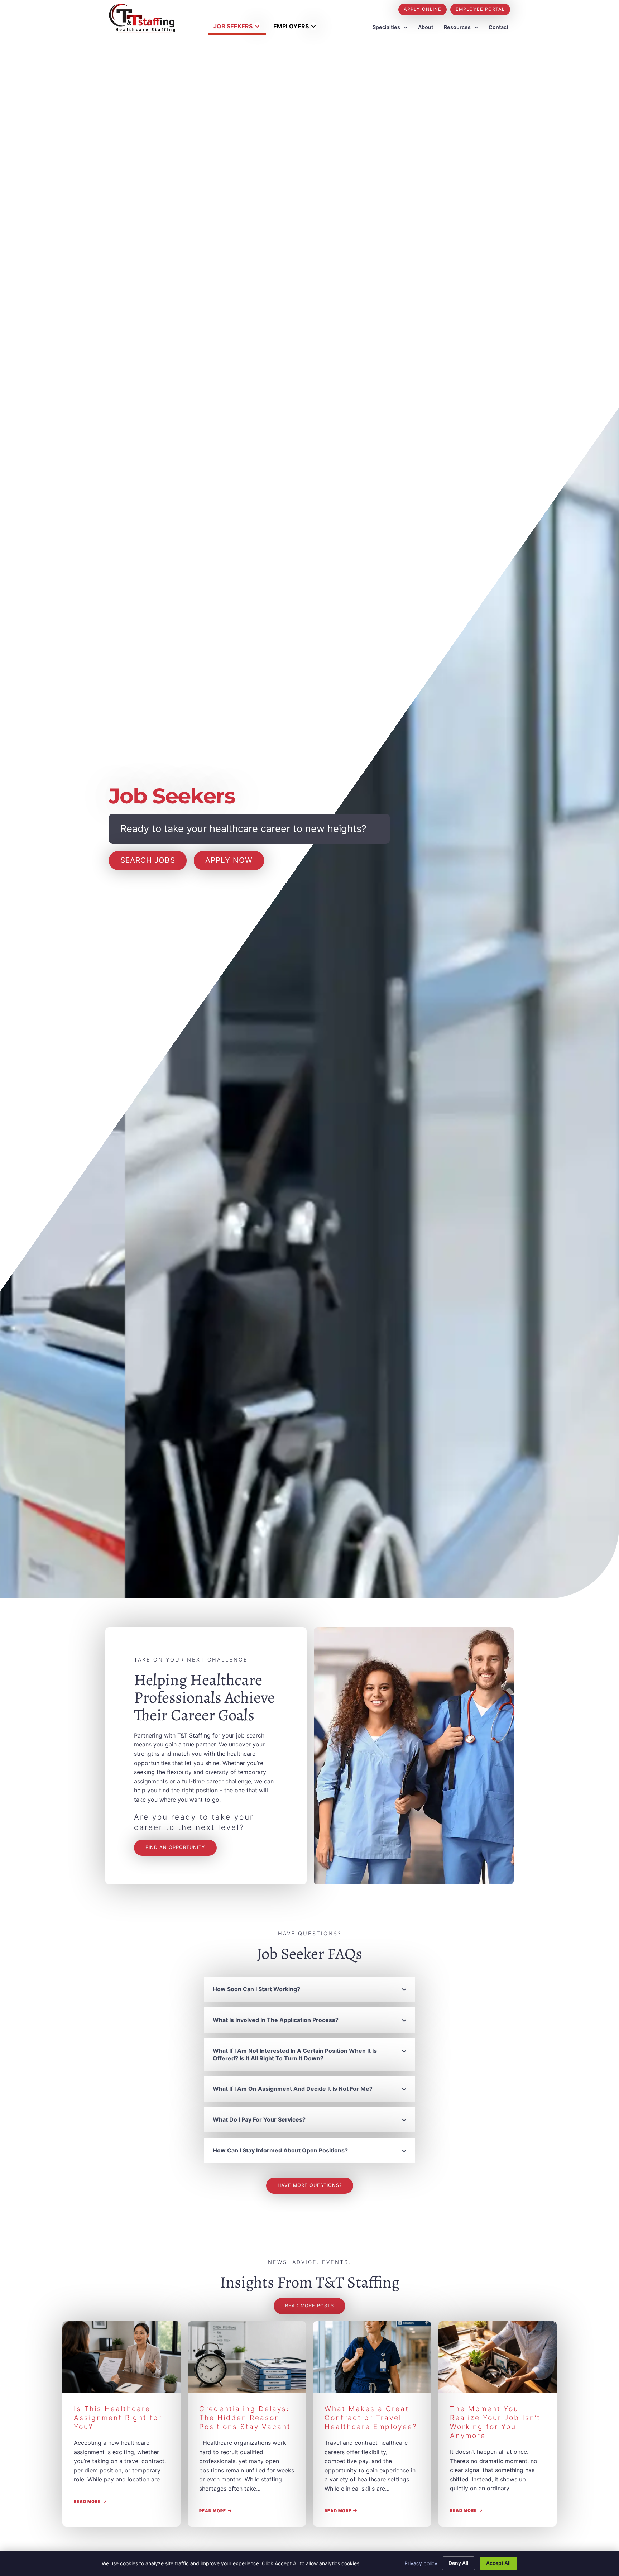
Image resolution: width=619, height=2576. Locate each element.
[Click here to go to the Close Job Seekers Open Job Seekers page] (257, 26)
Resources (457, 27)
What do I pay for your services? (259, 2119)
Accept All (498, 2563)
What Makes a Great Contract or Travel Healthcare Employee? (371, 2418)
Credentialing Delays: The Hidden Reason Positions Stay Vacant (245, 2418)
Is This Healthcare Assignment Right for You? (118, 2418)
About (426, 27)
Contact (498, 27)
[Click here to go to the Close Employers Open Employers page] (313, 26)
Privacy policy (421, 2563)
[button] (309, 1989)
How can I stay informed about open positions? (280, 2150)
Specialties (386, 27)
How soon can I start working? (256, 1989)
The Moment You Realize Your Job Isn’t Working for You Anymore (495, 2422)
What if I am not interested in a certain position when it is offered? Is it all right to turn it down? (295, 2054)
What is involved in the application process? (276, 2020)
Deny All (459, 2563)
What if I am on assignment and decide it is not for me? (293, 2089)
